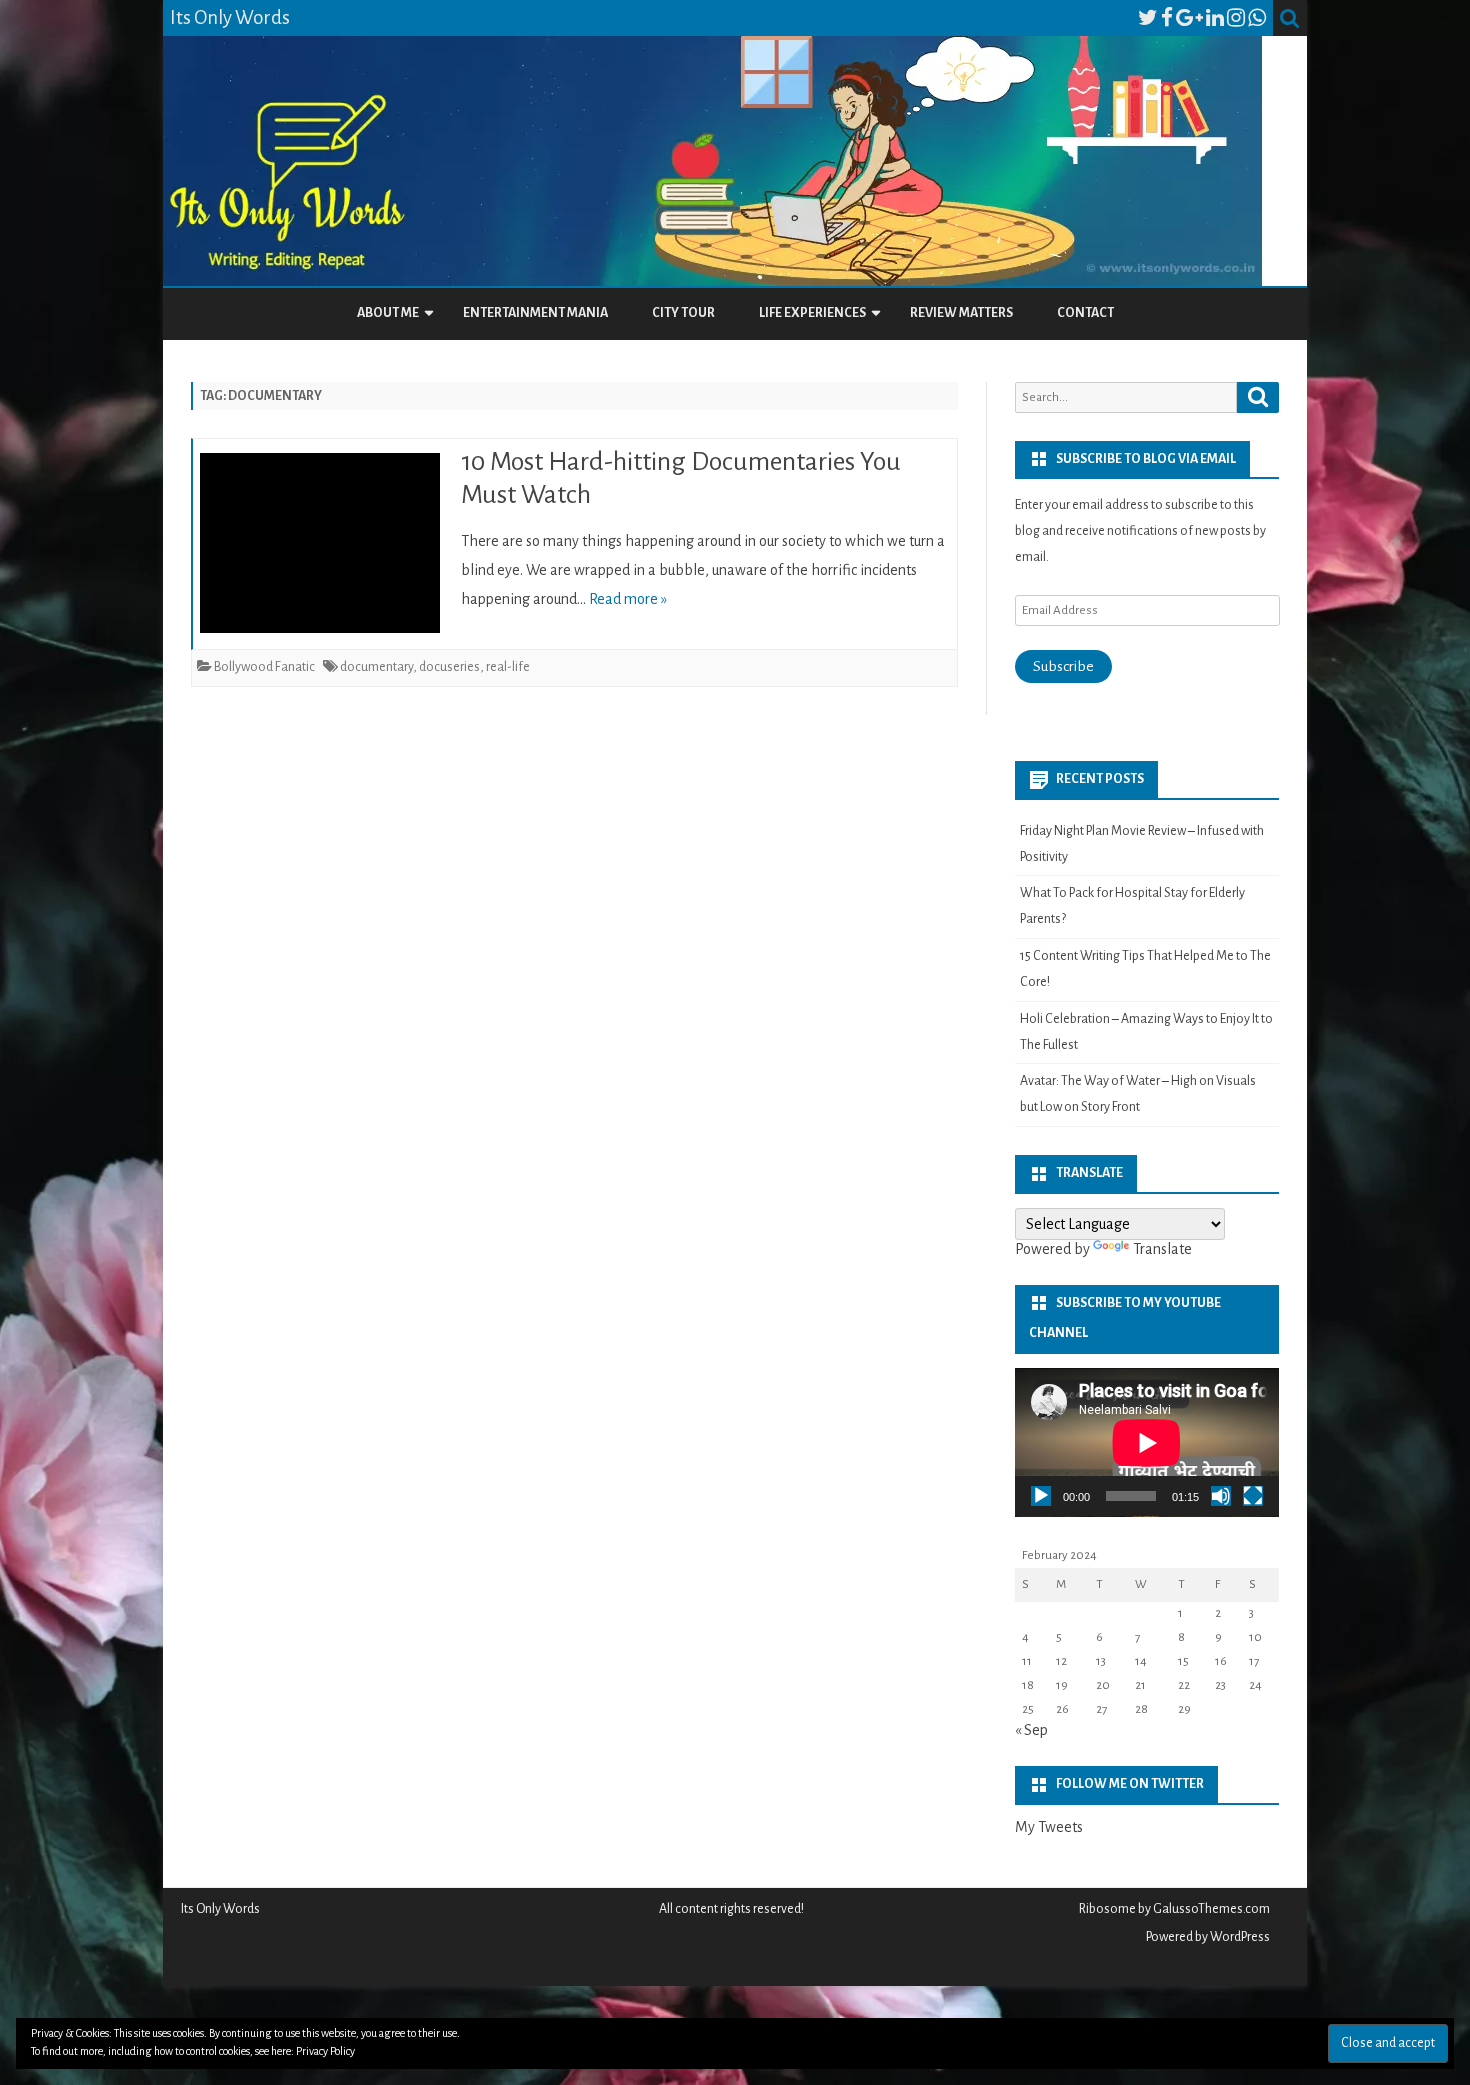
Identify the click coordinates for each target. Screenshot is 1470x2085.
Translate (1162, 1249)
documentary (376, 667)
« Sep (1031, 1730)
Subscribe (1063, 666)
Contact (1085, 313)
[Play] (1041, 1496)
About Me (388, 313)
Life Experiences (812, 313)
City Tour (683, 313)
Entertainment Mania (535, 313)
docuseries (449, 667)
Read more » (628, 599)
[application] (1147, 1442)
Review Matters (961, 313)
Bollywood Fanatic (264, 667)
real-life (508, 667)
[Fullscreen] (1253, 1496)
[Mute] (1221, 1496)
